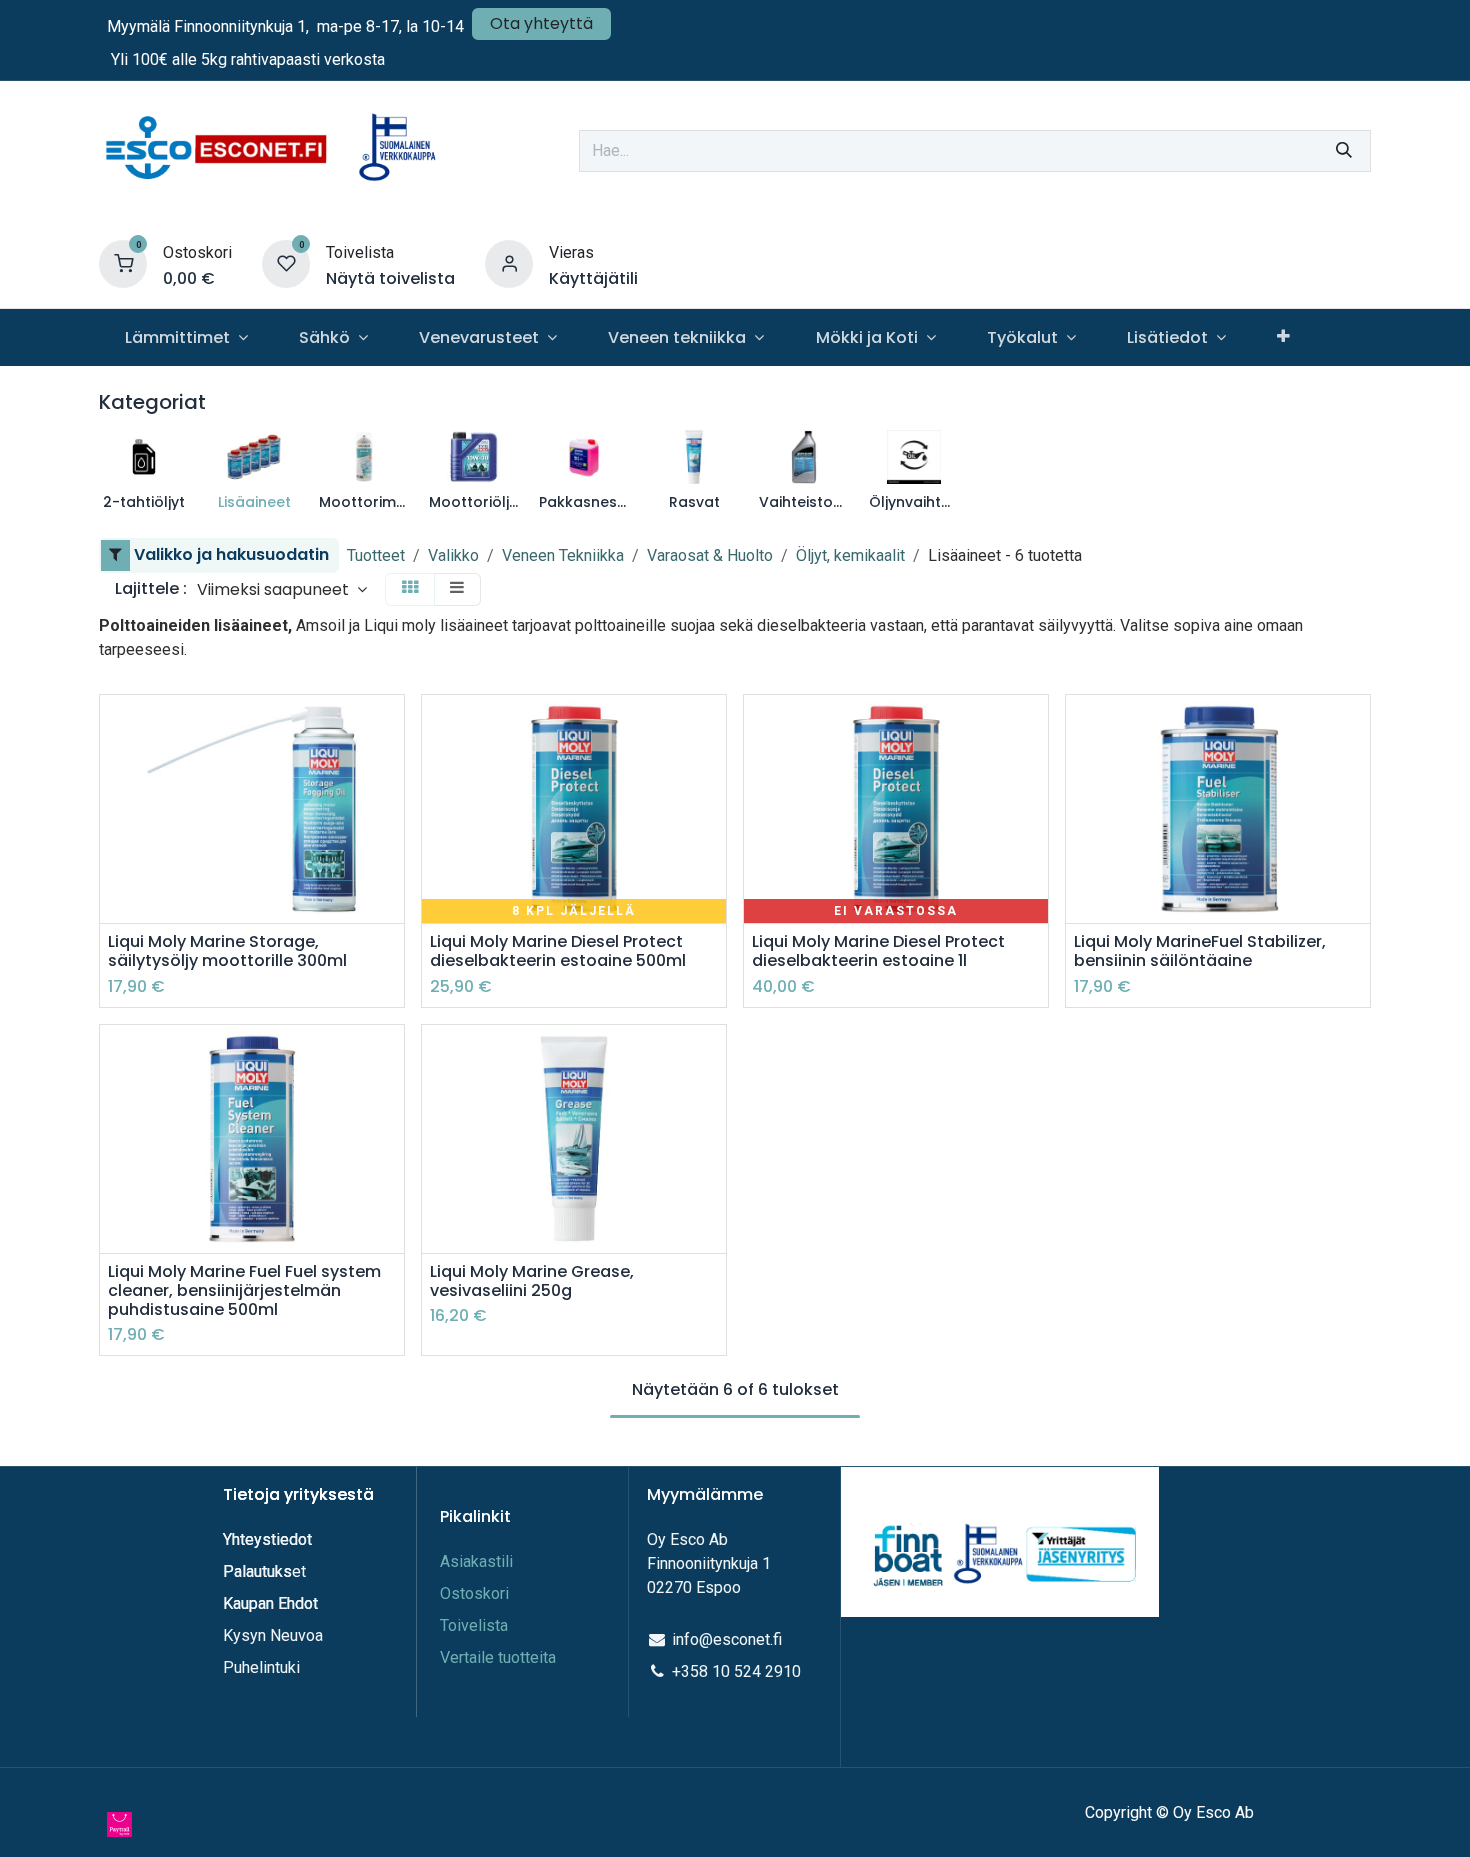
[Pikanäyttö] (391, 727)
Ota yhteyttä (541, 23)
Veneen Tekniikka (563, 555)
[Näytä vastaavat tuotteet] (391, 817)
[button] (282, 589)
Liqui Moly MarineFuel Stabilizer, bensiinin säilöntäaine (1200, 951)
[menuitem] (186, 337)
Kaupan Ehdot (270, 1603)
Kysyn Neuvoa (273, 1635)
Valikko (453, 555)
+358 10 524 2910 (736, 1671)
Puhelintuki (261, 1667)
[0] (123, 263)
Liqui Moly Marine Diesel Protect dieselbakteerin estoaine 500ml (558, 951)
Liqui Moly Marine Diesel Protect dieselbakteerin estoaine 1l (878, 951)
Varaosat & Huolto (710, 555)
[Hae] (1344, 151)
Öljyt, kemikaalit (850, 555)
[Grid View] (410, 589)
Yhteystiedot (269, 1539)
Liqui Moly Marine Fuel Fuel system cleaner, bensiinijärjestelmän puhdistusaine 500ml (244, 1291)
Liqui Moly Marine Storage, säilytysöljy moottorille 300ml (227, 951)
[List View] (457, 589)
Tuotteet (376, 555)
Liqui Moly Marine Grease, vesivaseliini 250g (532, 1281)
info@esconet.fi (727, 1639)
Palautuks (257, 1571)
